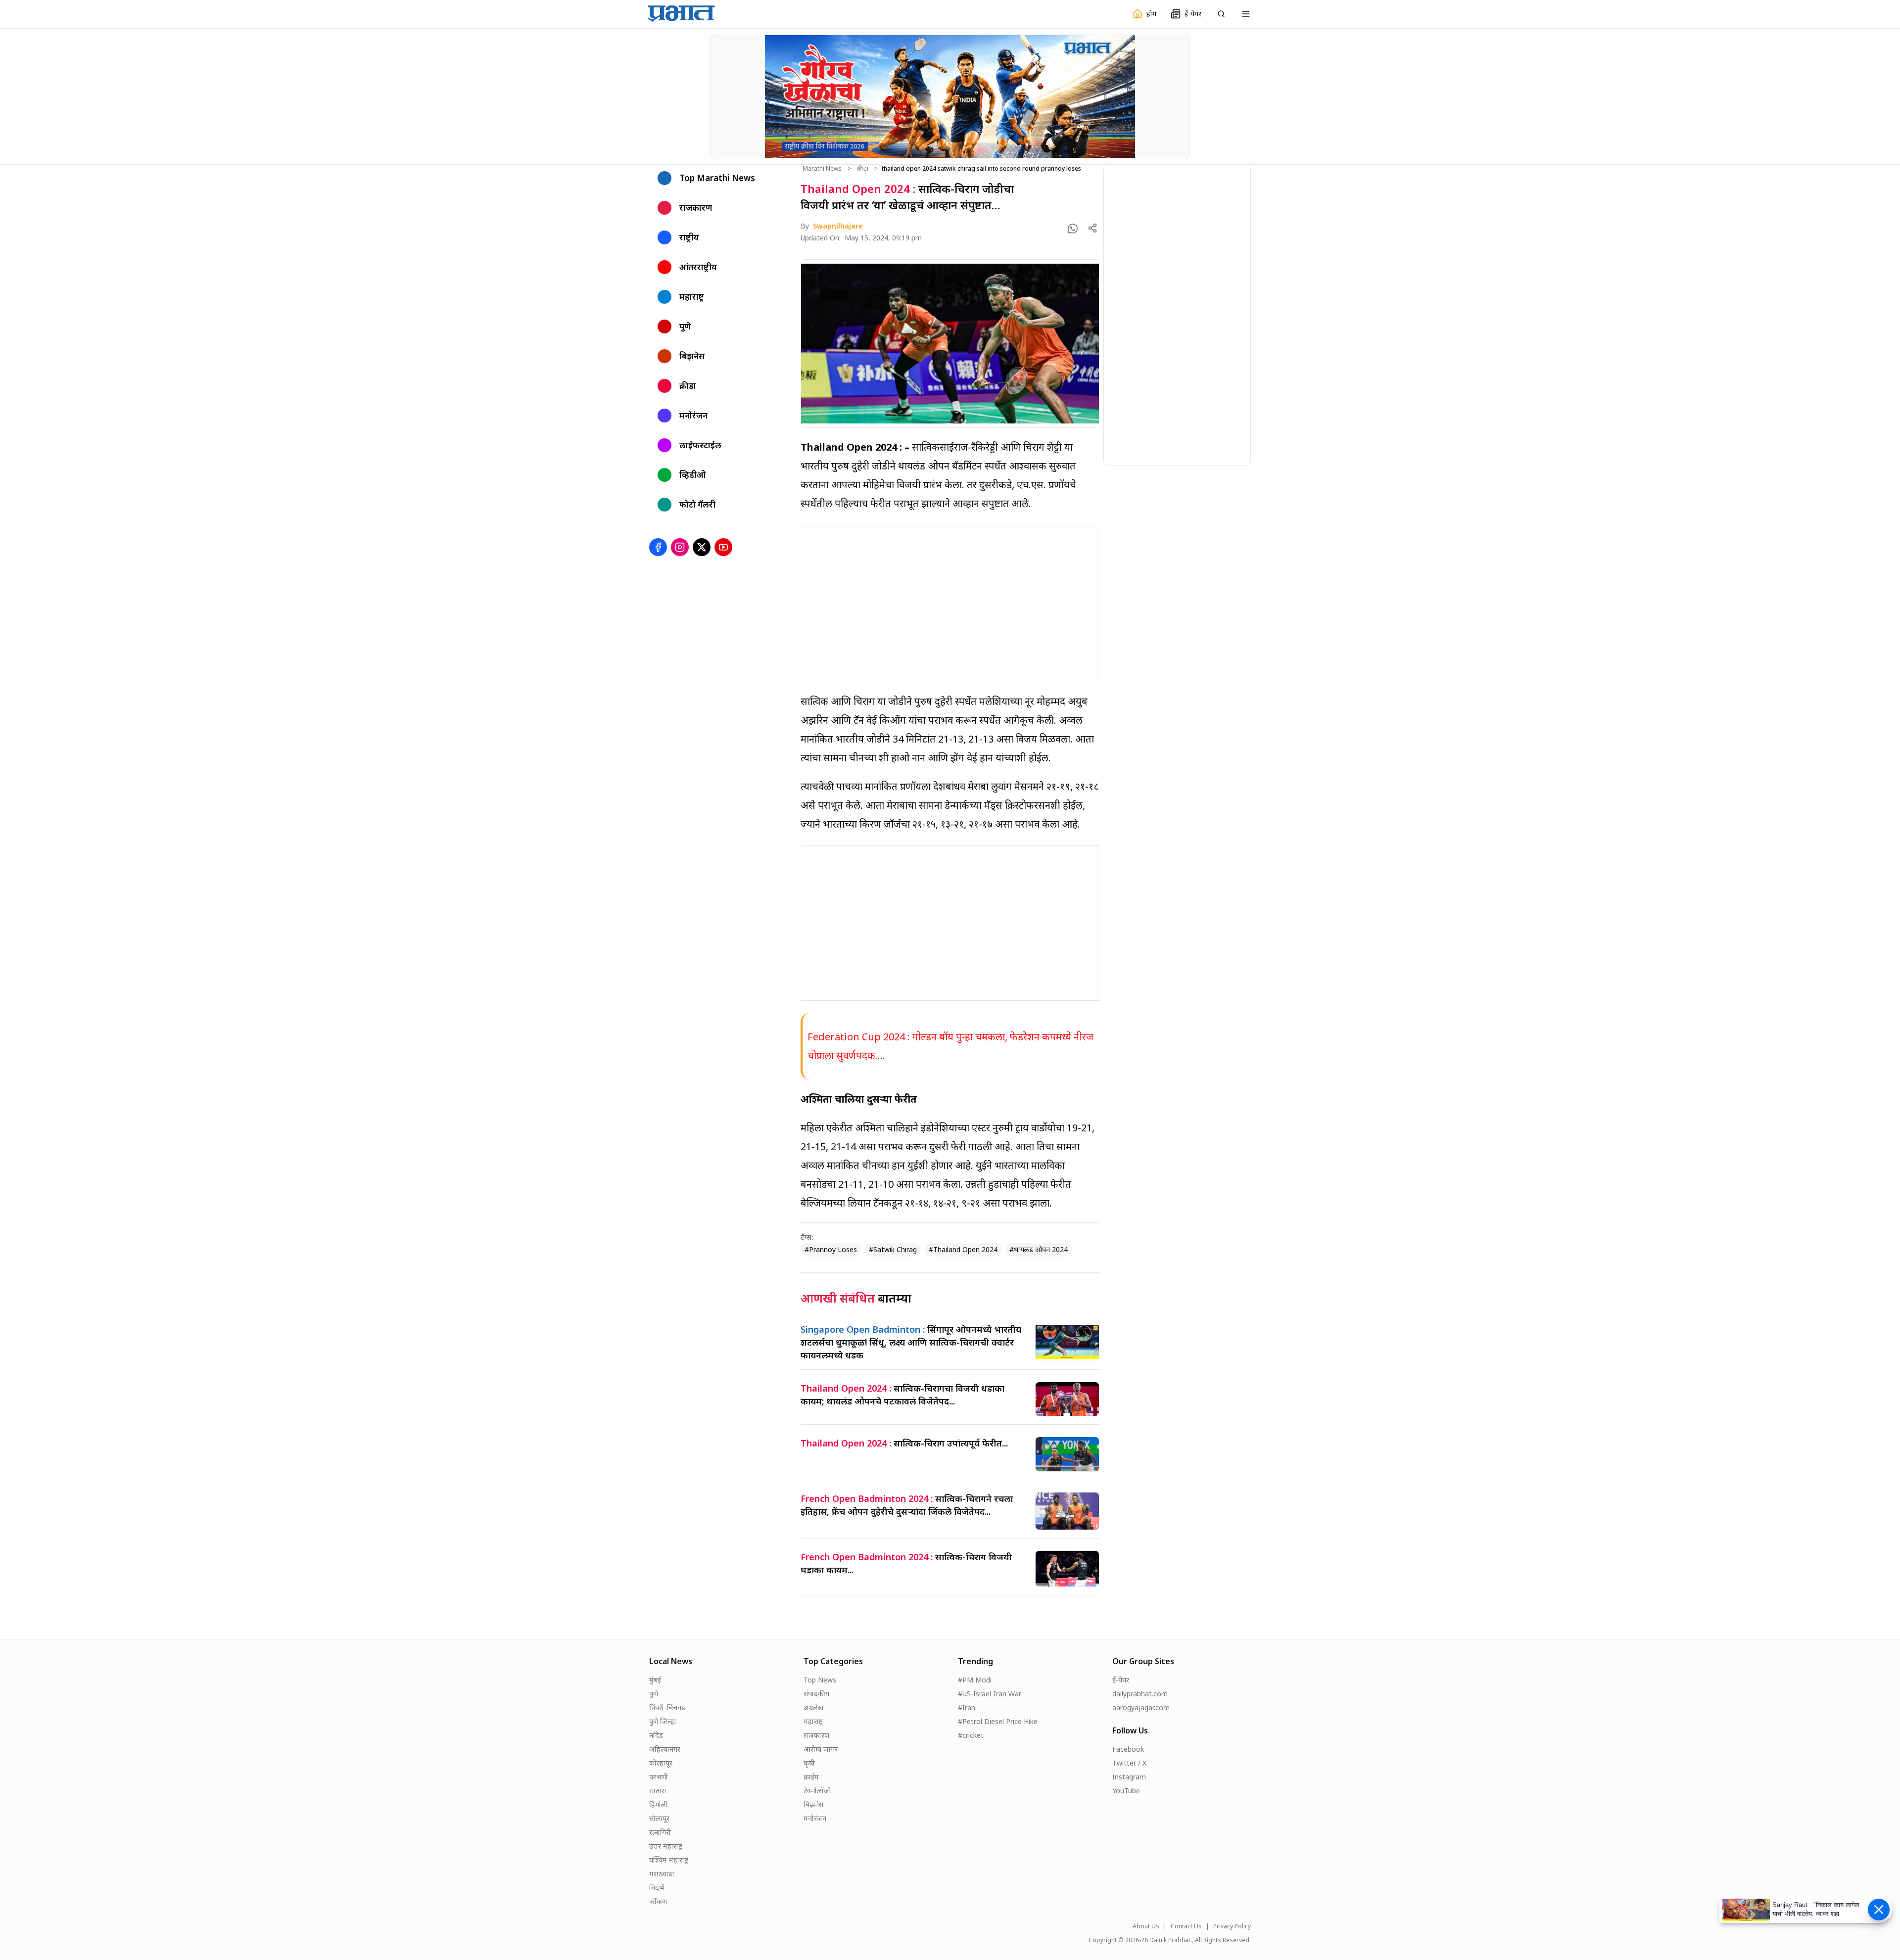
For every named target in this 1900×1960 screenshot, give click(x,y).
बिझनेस (813, 1804)
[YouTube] (723, 547)
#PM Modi (975, 1680)
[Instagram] (680, 547)
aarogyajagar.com (1141, 1707)
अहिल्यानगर (665, 1749)
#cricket (971, 1735)
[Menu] (1246, 14)
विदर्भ (657, 1888)
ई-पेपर (1121, 1680)
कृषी (809, 1763)
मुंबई (655, 1680)
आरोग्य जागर (821, 1749)
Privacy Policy (1232, 1926)
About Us (1146, 1926)
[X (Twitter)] (702, 547)
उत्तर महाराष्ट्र (666, 1846)
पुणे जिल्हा (663, 1721)
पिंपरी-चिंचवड (667, 1707)
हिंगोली (659, 1804)
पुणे (654, 1694)
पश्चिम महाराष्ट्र (669, 1860)
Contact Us (1186, 1926)
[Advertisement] (950, 603)
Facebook (1128, 1749)
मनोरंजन (815, 1818)
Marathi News (822, 169)
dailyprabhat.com (1140, 1694)
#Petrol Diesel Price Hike (998, 1721)
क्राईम (811, 1777)
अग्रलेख (813, 1707)
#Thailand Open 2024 (963, 1249)
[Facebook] (658, 547)
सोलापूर (659, 1818)
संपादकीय (816, 1694)
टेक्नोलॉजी (817, 1791)
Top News (820, 1680)
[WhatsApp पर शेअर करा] (1073, 229)
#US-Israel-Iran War (990, 1694)
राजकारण (816, 1735)
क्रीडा (863, 169)
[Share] (1092, 228)
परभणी (659, 1777)
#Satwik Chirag (893, 1249)
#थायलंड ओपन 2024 (1039, 1249)
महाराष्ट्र (813, 1721)
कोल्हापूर (661, 1763)
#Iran (967, 1707)
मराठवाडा (662, 1874)
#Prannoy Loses (831, 1249)
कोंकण (658, 1901)
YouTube (1126, 1791)
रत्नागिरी (660, 1832)
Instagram (1129, 1777)
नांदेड (656, 1735)
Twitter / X (1129, 1763)
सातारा (658, 1791)
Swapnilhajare (838, 226)
